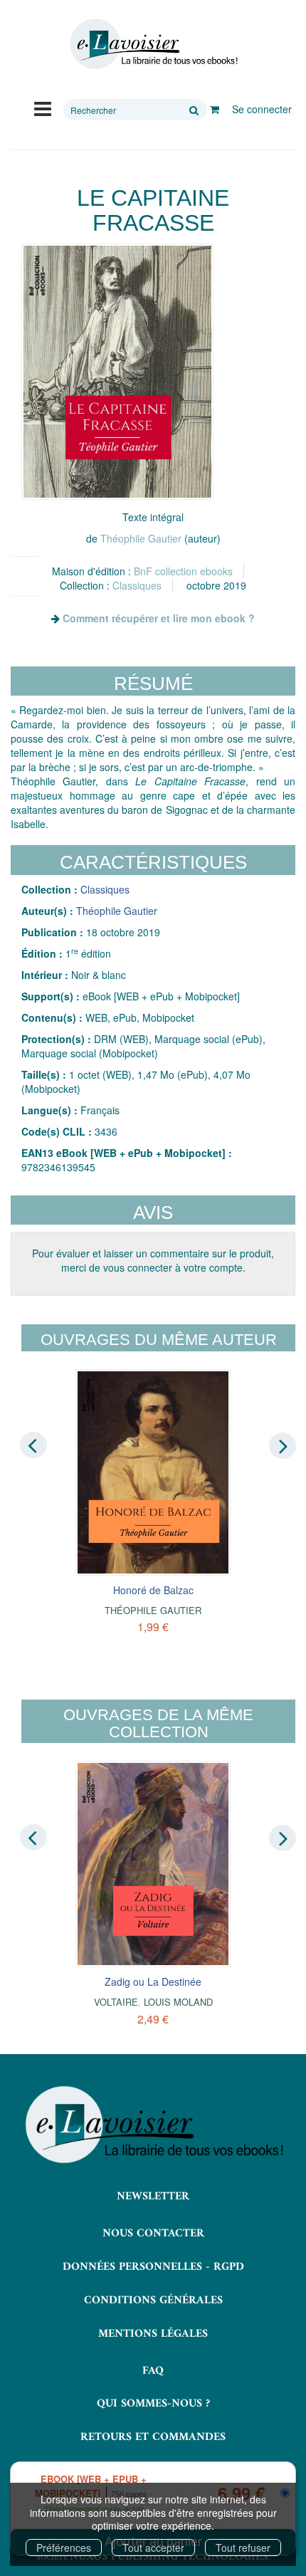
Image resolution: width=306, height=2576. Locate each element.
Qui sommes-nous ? (153, 2404)
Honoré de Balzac (153, 1590)
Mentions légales (153, 2334)
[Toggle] (43, 108)
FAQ (153, 2371)
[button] (117, 372)
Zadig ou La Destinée (153, 1981)
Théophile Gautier (141, 538)
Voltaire (116, 2002)
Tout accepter (153, 2548)
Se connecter (262, 109)
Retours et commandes (153, 2437)
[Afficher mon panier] (215, 109)
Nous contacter (153, 2234)
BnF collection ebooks (183, 571)
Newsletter (153, 2197)
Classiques (137, 585)
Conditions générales (153, 2300)
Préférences (64, 2548)
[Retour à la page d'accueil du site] (153, 44)
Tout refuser (243, 2548)
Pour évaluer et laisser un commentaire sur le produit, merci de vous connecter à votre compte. (153, 1260)
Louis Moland (178, 2002)
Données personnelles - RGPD (153, 2267)
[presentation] (33, 1445)
